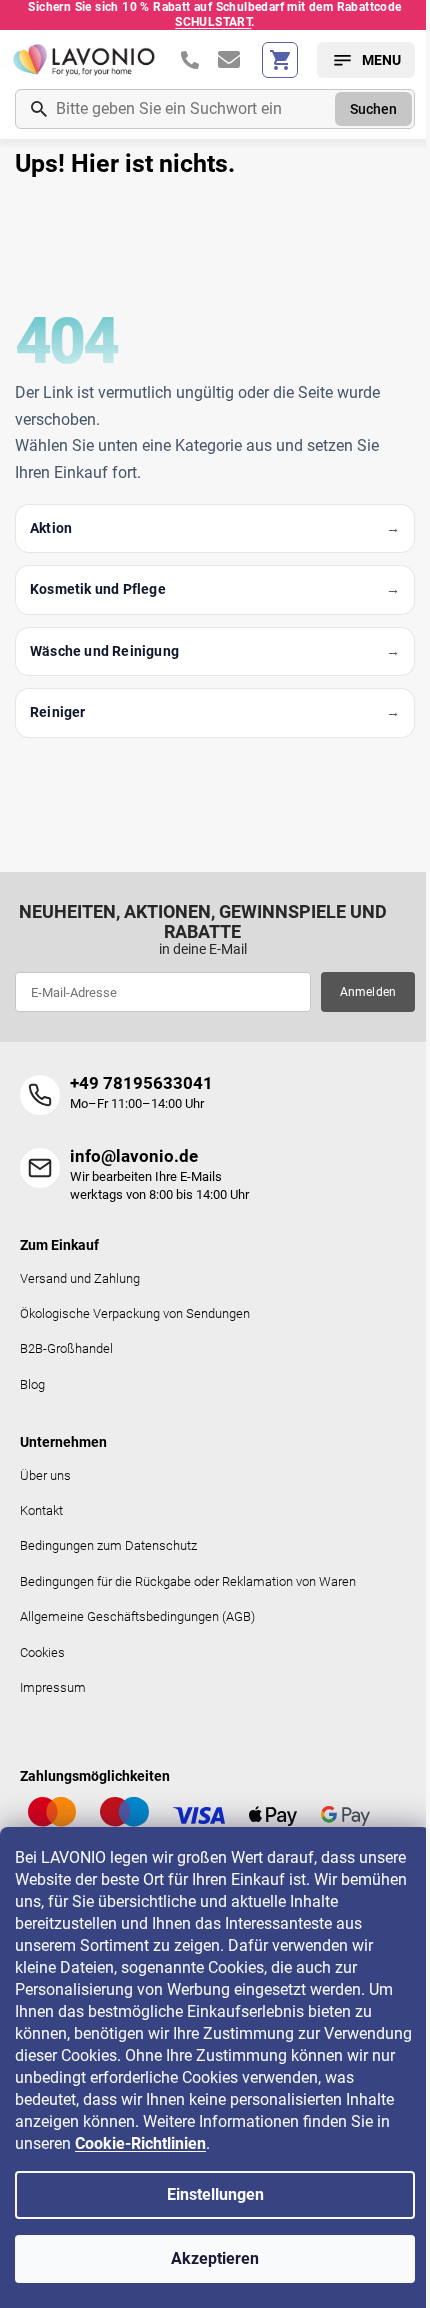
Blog (32, 1384)
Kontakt (41, 1510)
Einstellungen (215, 2194)
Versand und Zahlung (80, 1278)
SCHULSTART (213, 22)
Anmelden (368, 992)
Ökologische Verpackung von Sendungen (135, 1313)
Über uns (45, 1475)
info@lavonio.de (134, 1156)
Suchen (373, 109)
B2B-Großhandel (66, 1348)
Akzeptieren (215, 2258)
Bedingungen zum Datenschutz (108, 1545)
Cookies (42, 1652)
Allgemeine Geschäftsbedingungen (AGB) (137, 1616)
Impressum (53, 1687)
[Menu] (366, 60)
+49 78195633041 (141, 1083)
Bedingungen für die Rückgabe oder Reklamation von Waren (188, 1581)
